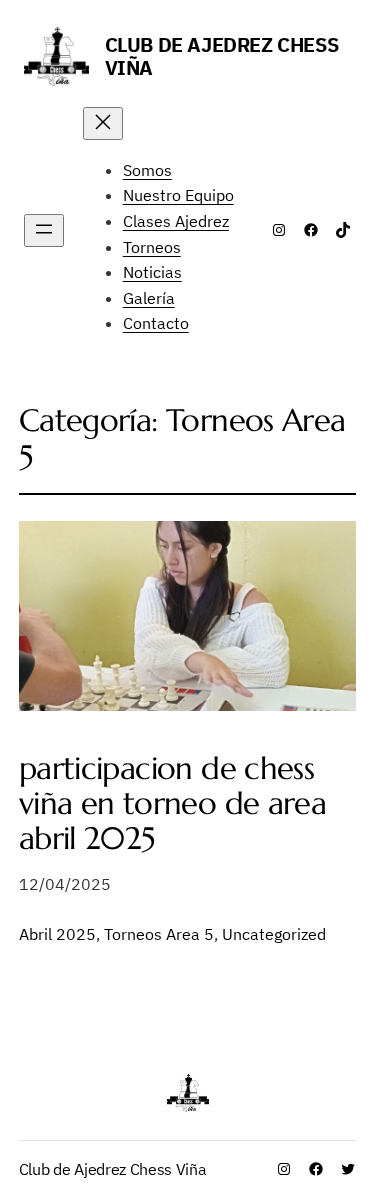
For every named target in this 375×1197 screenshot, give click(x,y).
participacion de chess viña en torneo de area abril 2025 (173, 804)
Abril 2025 (57, 934)
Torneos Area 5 (159, 934)
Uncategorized (274, 934)
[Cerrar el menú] (103, 123)
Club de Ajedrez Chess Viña (222, 56)
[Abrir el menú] (44, 230)
